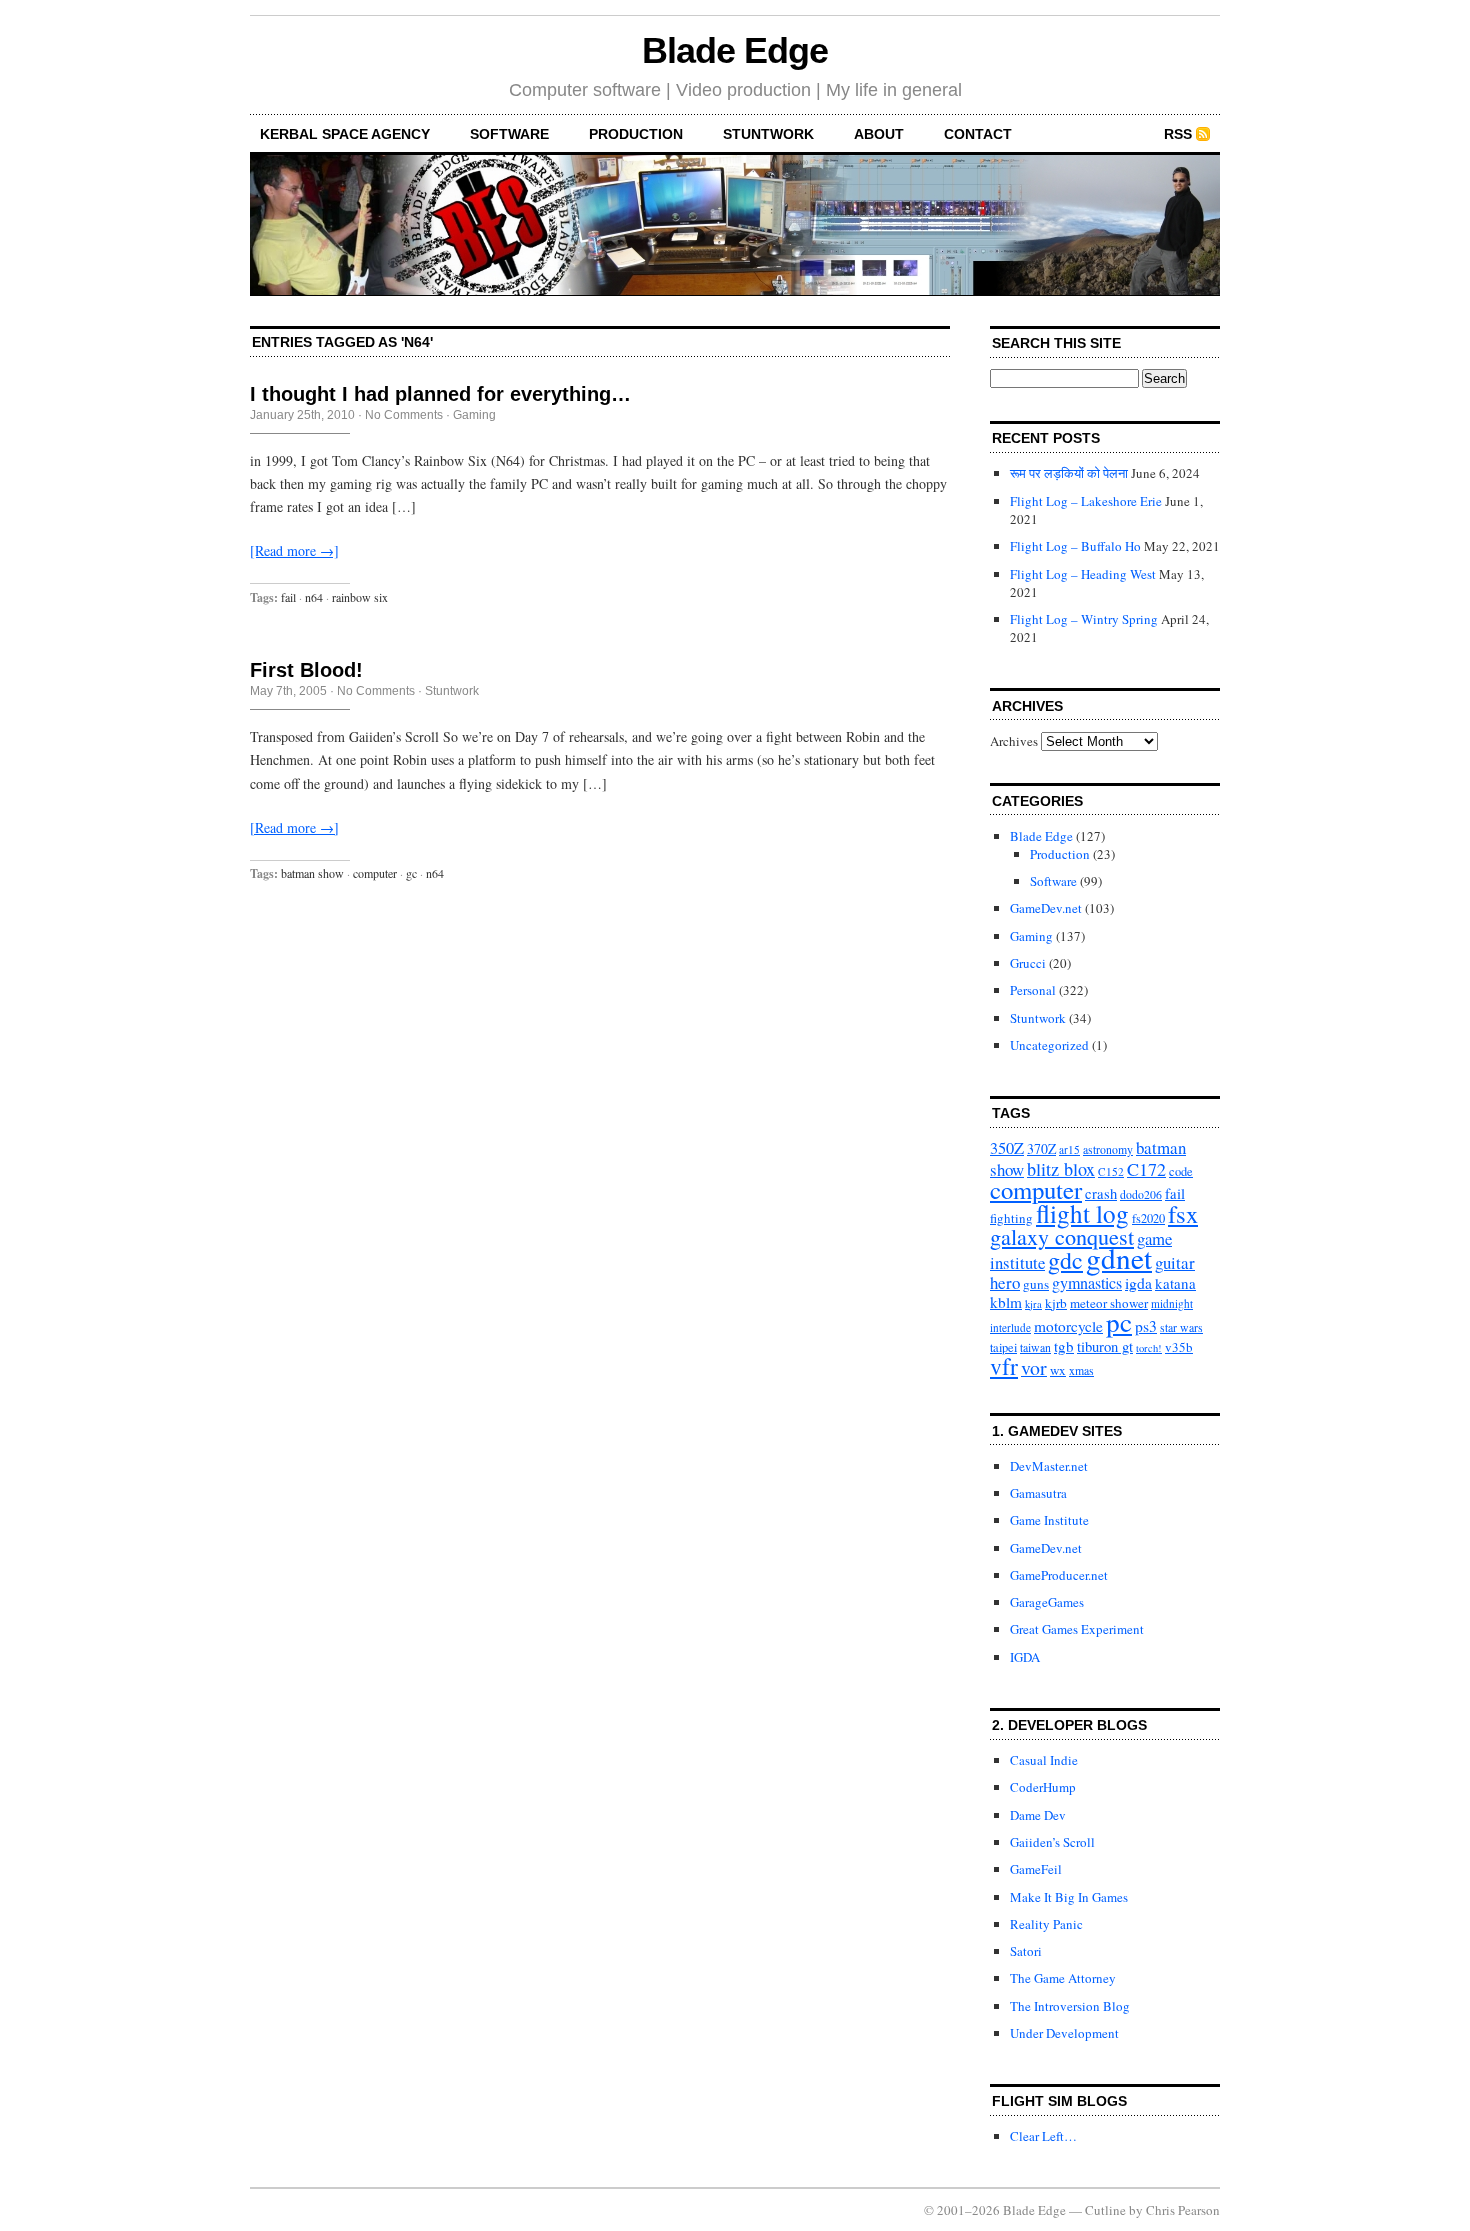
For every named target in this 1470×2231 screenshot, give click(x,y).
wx (1058, 1370)
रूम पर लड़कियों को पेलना (1069, 473)
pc (1119, 1321)
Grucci (1028, 963)
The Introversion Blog (1070, 2006)
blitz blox (1061, 1169)
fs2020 (1148, 1218)
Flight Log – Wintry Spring (1084, 619)
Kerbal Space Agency (345, 134)
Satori (1026, 1951)
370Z (1041, 1148)
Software (509, 134)
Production (636, 134)
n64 (314, 597)
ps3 (1146, 1325)
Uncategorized (1049, 1045)
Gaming (474, 415)
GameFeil (1036, 1869)
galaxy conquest (1062, 1236)
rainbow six (360, 597)
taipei (1003, 1347)
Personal (1033, 990)
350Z (1007, 1148)
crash (1101, 1193)
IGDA (1025, 1657)
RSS (1178, 134)
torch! (1149, 1348)
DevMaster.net (1049, 1466)
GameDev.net (1046, 908)
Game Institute (1049, 1520)
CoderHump (1043, 1787)
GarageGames (1047, 1602)
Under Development (1064, 2033)
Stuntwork (768, 134)
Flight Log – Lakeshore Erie (1086, 501)
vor (1034, 1367)
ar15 (1069, 1149)
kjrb (1056, 1303)
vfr (1004, 1366)
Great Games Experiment (1077, 1629)
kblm (1006, 1302)
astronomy (1108, 1149)
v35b (1179, 1347)
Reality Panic (1046, 1924)
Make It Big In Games (1069, 1897)
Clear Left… (1043, 2136)
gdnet (1119, 1257)
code (1181, 1171)
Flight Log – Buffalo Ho (1075, 546)
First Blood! (306, 670)
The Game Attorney (1063, 1978)
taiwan (1035, 1347)
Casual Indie (1044, 1760)
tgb (1064, 1346)
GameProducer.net (1059, 1575)
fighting (1011, 1218)
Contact (978, 134)
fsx (1183, 1213)
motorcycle (1068, 1326)
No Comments (404, 415)
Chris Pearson (1183, 2210)
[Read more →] (294, 550)
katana (1175, 1283)
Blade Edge (734, 50)
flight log (1082, 1213)
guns (1036, 1284)
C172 (1146, 1169)
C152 (1111, 1171)
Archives (1014, 741)
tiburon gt (1105, 1346)
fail (288, 597)
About (879, 134)
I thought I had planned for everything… (440, 394)
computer (375, 873)
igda (1138, 1282)
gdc (1065, 1260)
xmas (1081, 1370)
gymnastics (1087, 1283)
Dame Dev (1038, 1815)
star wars (1181, 1327)
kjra (1033, 1304)
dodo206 (1141, 1194)
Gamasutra (1038, 1493)
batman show (312, 873)
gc (411, 873)
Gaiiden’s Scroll (1052, 1842)
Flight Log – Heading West (1083, 574)
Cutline (1105, 2210)
